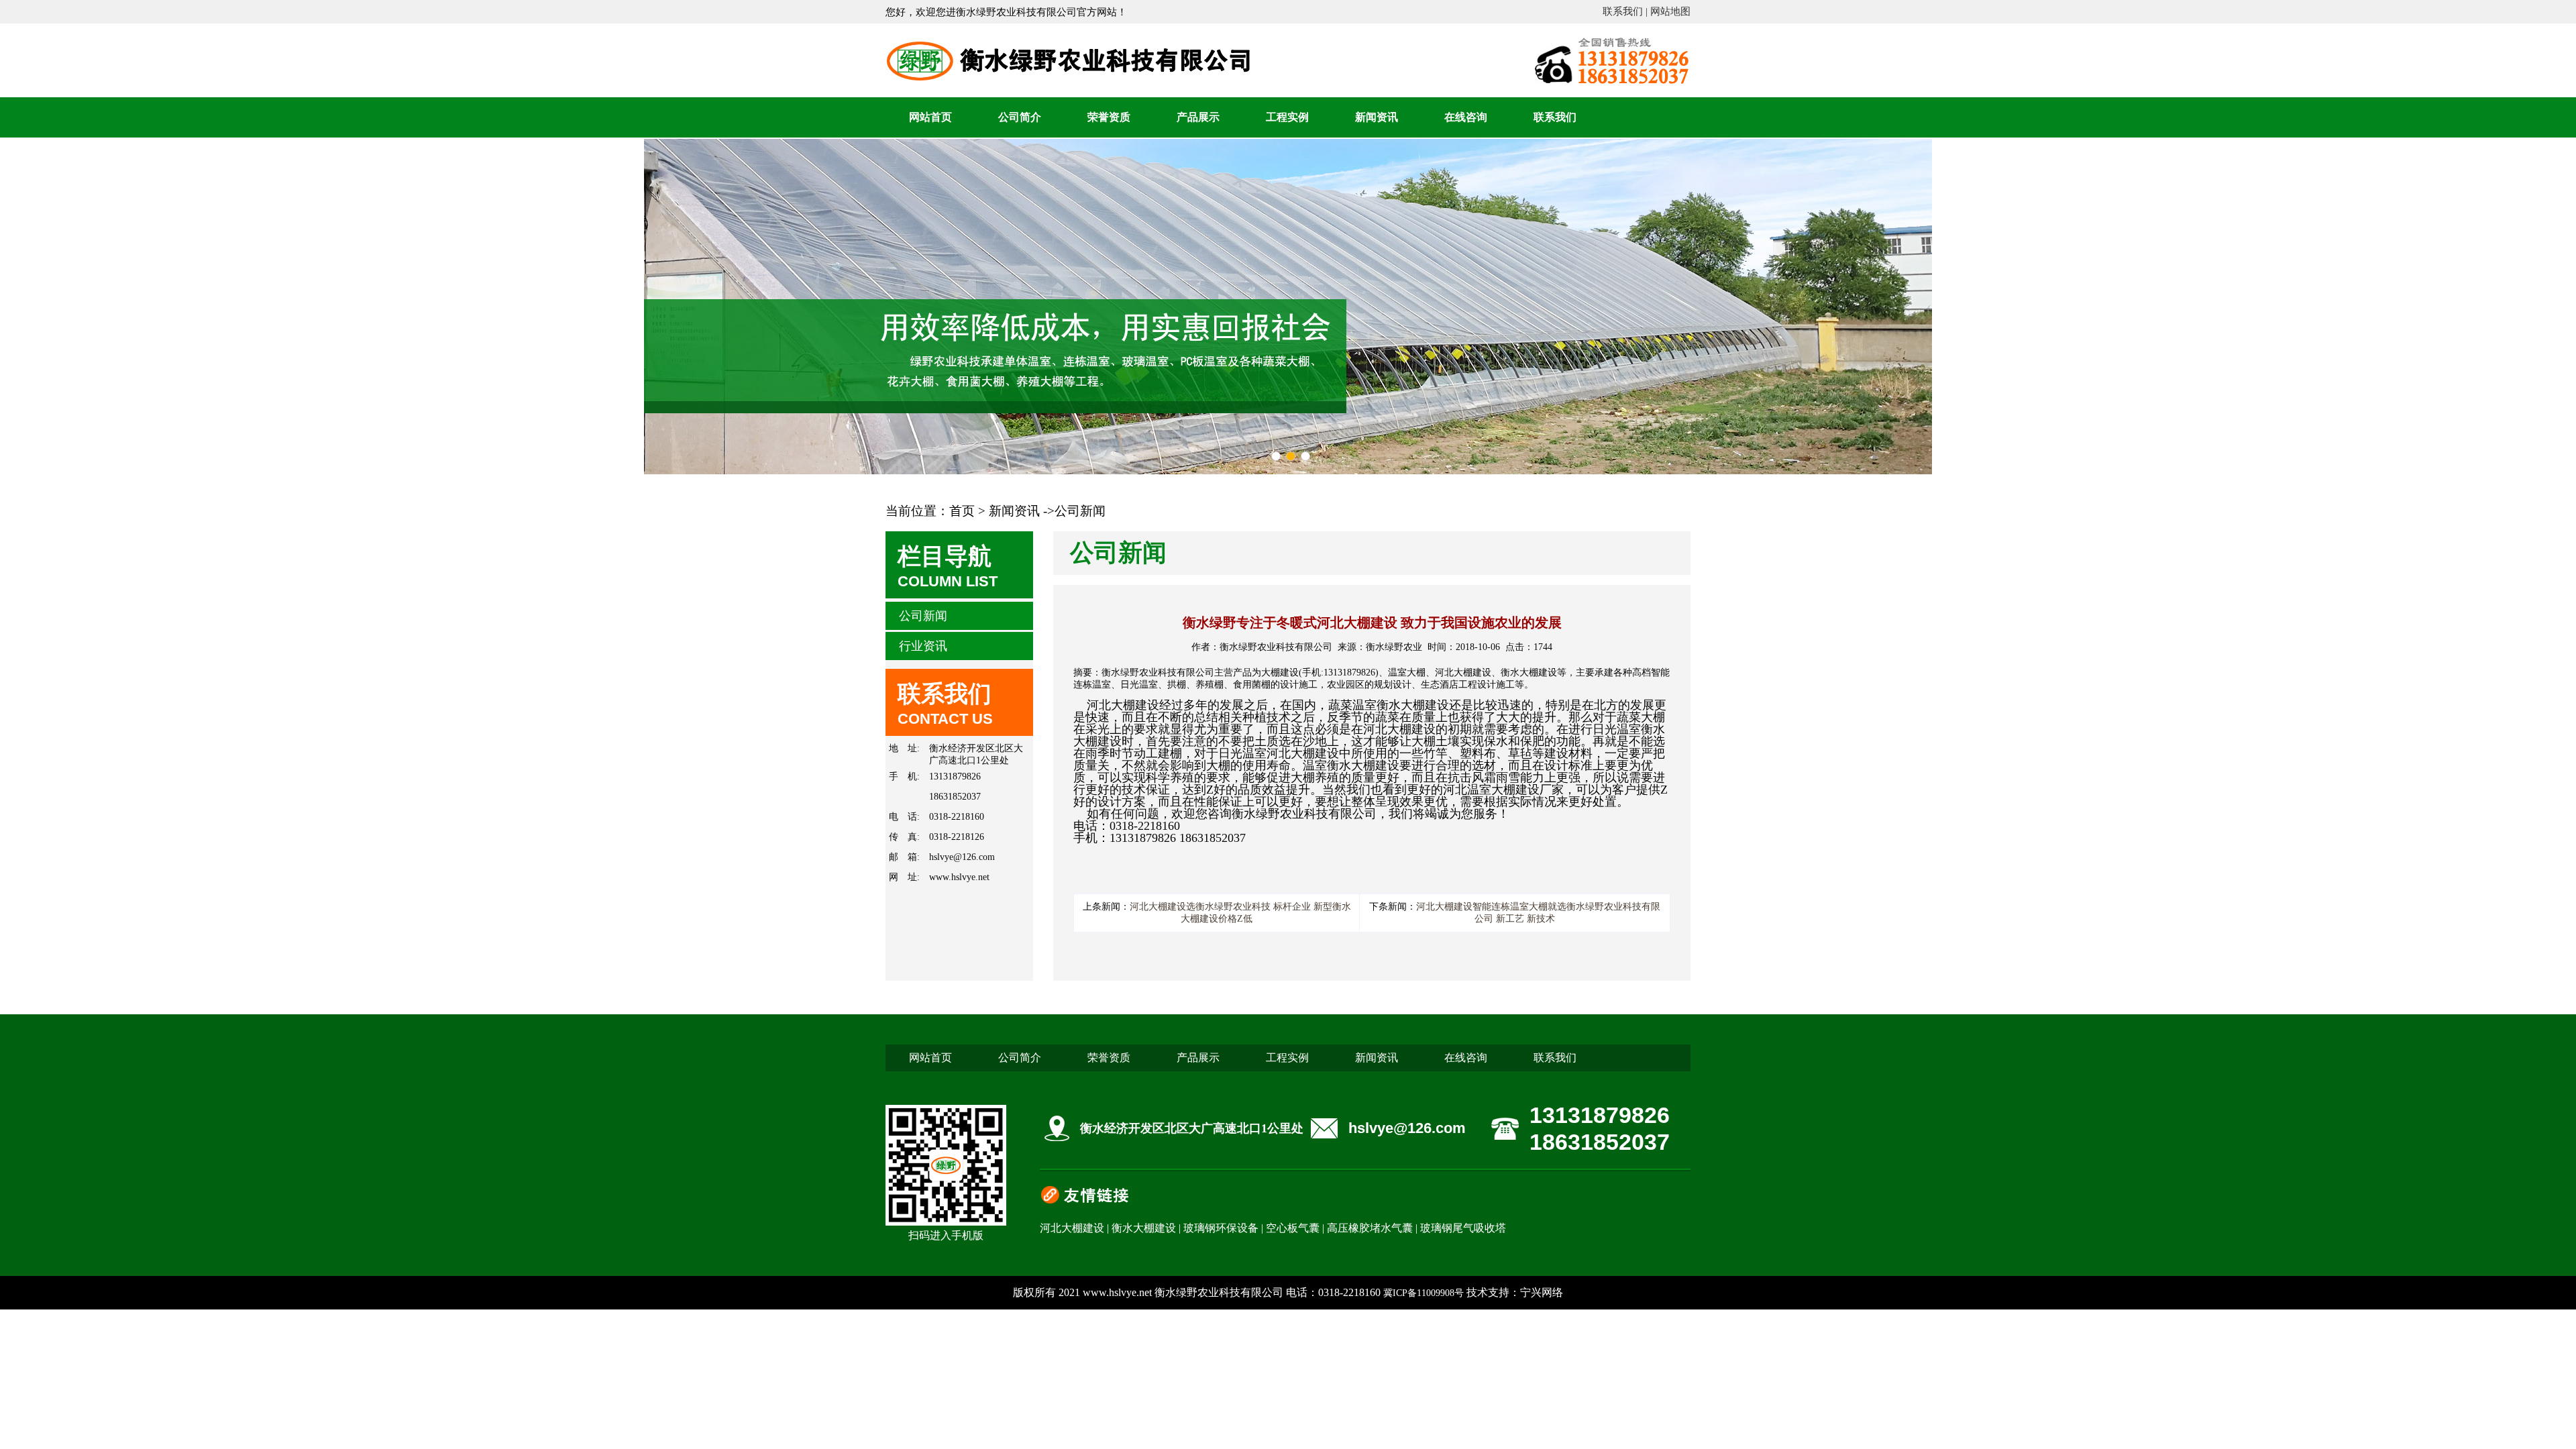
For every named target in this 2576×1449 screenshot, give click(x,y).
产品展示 (1198, 117)
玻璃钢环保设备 (1221, 1228)
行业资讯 (923, 646)
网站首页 (930, 117)
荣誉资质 (1109, 117)
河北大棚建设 (1072, 1228)
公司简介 (1020, 117)
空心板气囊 (1293, 1228)
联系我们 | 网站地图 (1647, 11)
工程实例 (1287, 117)
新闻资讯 (1377, 117)
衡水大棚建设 (1144, 1228)
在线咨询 (1466, 117)
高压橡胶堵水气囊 (1370, 1228)
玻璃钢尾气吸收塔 (1463, 1228)
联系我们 (1555, 117)
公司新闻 (923, 616)
